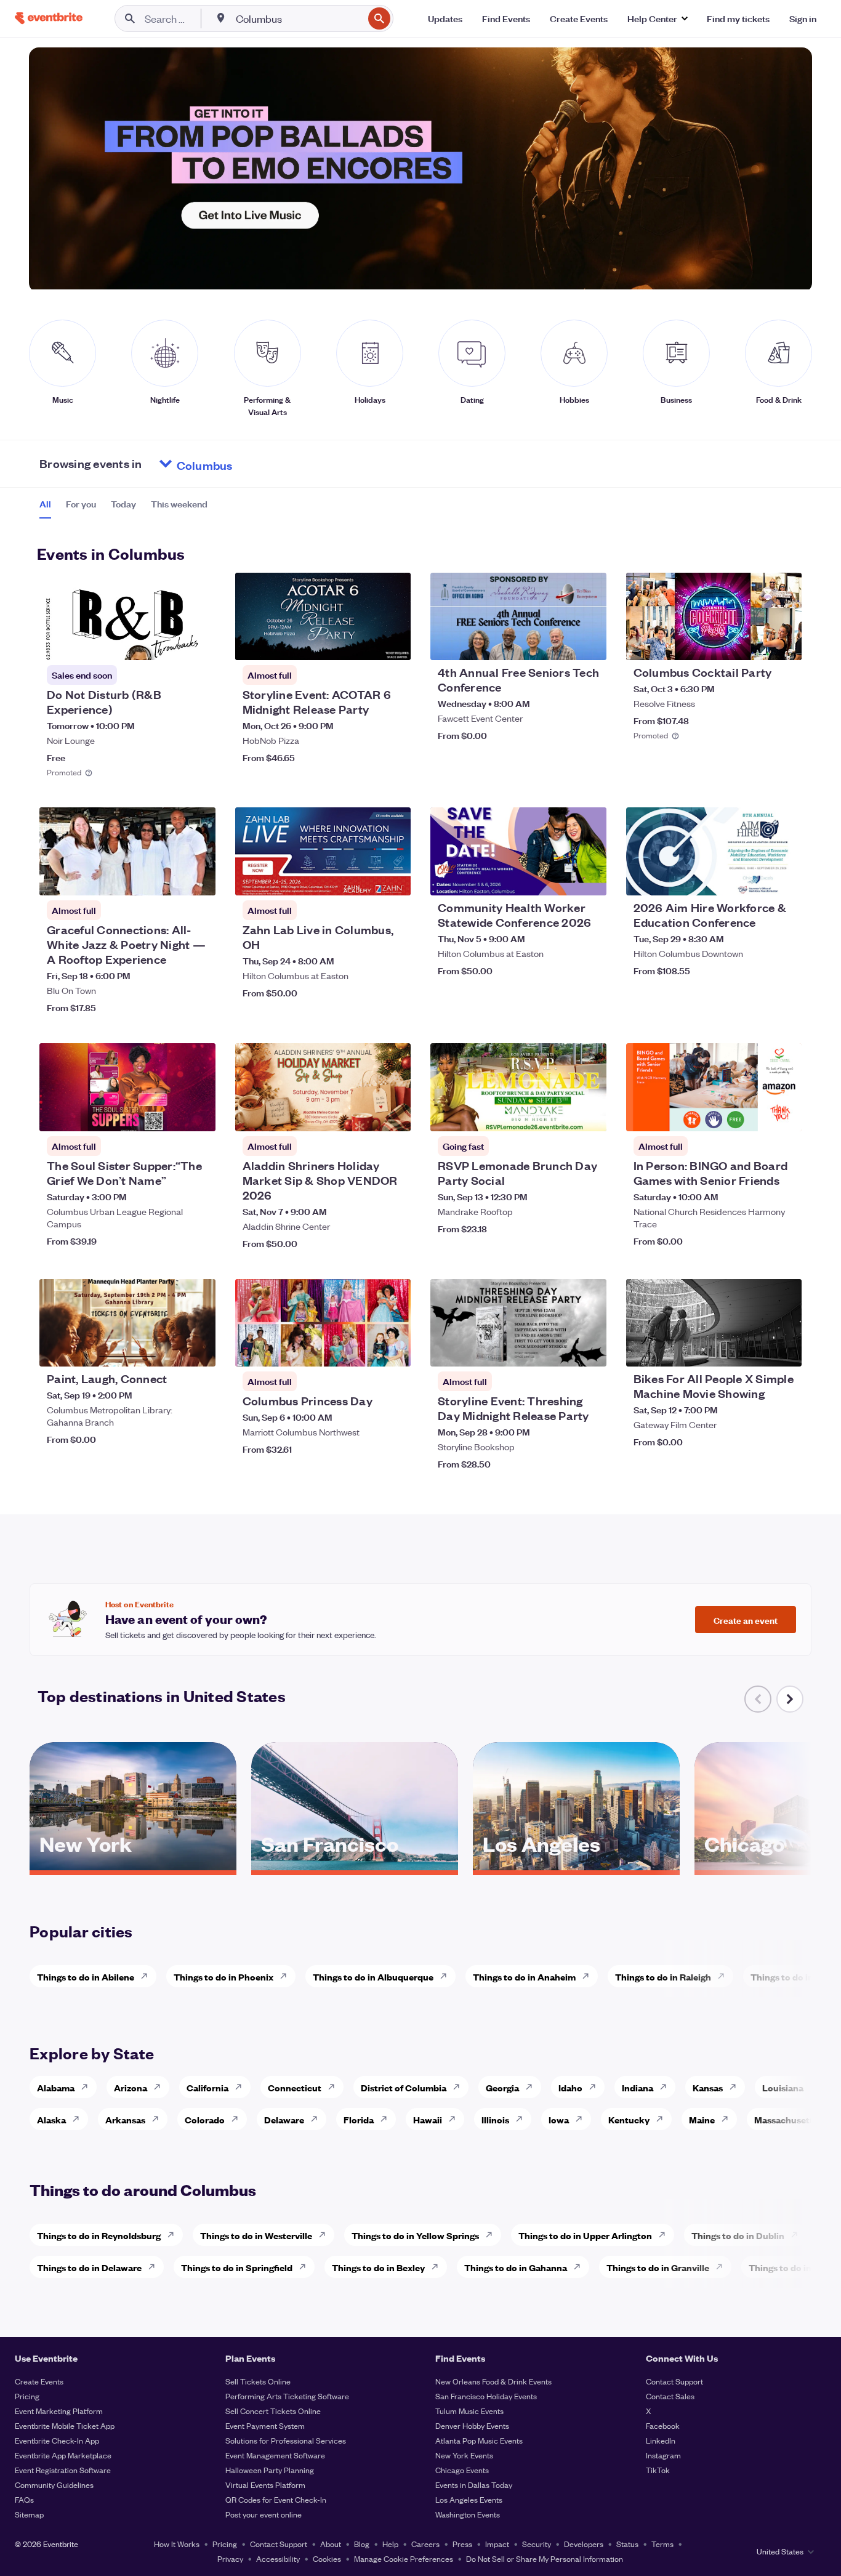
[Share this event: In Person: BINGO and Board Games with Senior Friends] (784, 1114)
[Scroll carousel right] (790, 1699)
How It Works (177, 2544)
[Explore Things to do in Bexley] (438, 2267)
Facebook (663, 2425)
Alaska (51, 2119)
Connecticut (295, 2087)
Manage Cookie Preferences (404, 2558)
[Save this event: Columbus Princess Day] (364, 1349)
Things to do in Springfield (237, 2267)
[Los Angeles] (576, 1866)
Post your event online (264, 2514)
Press (462, 2544)
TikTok (658, 2470)
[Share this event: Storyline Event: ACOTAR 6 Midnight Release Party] (393, 643)
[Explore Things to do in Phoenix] (287, 1976)
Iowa (559, 2119)
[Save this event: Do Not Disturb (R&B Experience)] (169, 643)
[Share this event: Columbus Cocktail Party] (784, 643)
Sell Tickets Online (258, 2381)
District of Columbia (404, 2087)
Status (627, 2544)
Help (390, 2544)
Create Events (39, 2381)
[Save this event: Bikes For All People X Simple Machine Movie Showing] (755, 1349)
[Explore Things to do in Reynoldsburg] (174, 2235)
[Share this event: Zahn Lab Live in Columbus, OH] (393, 878)
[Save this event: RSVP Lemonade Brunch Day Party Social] (560, 1114)
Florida (359, 2119)
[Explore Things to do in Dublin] (798, 2235)
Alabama (56, 2087)
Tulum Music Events (469, 2411)
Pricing (27, 2396)
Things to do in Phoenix (223, 1976)
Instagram (663, 2455)
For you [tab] (81, 504)
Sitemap (29, 2514)
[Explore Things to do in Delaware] (155, 2267)
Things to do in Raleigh (663, 1976)
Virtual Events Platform (265, 2485)
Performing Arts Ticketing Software (287, 2396)
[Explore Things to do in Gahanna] (581, 2267)
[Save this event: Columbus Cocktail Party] (755, 643)
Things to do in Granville (658, 2267)
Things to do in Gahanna (516, 2267)
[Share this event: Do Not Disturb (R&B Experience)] (198, 643)
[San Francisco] (355, 1866)
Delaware (284, 2119)
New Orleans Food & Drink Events (493, 2381)
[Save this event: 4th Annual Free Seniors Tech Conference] (560, 643)
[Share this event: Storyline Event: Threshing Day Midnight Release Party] (589, 1349)
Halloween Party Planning (270, 2470)
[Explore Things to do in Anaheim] (589, 1976)
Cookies (327, 2558)
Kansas (708, 2087)
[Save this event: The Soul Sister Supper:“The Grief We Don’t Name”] (169, 1114)
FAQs (24, 2499)
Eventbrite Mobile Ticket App (65, 2425)
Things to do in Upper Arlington (585, 2235)
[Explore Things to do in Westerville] (326, 2235)
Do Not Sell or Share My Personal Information (545, 2558)
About (331, 2544)
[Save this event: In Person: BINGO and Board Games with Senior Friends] (755, 1114)
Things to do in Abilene (86, 1976)
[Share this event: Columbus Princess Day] (393, 1349)
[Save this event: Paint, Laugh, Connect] (169, 1349)
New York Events (464, 2455)
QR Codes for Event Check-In (276, 2499)
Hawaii (428, 2119)
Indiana (638, 2087)
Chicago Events (462, 2470)
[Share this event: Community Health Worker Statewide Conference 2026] (589, 878)
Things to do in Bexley (378, 2267)
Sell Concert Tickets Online (273, 2411)
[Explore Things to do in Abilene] (148, 1976)
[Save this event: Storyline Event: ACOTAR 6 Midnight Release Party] (364, 643)
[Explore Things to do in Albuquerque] (447, 1976)
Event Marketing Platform (59, 2411)
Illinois (495, 2119)
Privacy (230, 2558)
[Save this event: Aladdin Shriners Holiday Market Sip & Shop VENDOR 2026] (364, 1114)
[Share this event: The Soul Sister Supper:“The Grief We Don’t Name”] (198, 1114)
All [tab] (45, 504)
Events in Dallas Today (474, 2485)
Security (537, 2544)
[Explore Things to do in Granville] (723, 2267)
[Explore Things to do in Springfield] (306, 2267)
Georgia (502, 2087)
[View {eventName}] (127, 617)
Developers (584, 2544)
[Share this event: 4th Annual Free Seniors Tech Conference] (589, 643)
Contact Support (674, 2381)
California (207, 2087)
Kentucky (629, 2119)
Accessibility (278, 2558)
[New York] (133, 1866)
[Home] (49, 18)
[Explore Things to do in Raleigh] (725, 1976)
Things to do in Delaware (89, 2267)
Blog (362, 2544)
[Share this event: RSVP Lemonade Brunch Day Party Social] (589, 1114)
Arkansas (125, 2119)
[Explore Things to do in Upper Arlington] (666, 2235)
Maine (702, 2119)
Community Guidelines (54, 2485)
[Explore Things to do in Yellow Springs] (493, 2235)
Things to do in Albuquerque (373, 1976)
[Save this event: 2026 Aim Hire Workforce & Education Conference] (755, 878)
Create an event (746, 1620)
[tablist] (123, 508)
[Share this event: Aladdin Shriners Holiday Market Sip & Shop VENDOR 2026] (393, 1114)
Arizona (131, 2087)
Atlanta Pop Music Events (479, 2440)
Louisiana (783, 2087)
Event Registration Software (63, 2470)
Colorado (205, 2119)
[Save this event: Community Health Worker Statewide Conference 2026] (560, 878)
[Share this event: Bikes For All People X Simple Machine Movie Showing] (784, 1349)
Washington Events (468, 2514)
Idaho (570, 2087)
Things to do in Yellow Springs (415, 2235)
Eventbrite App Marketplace (63, 2455)
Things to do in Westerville (256, 2235)
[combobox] (298, 18)
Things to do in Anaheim (524, 1976)
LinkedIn (661, 2440)
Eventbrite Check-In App (57, 2440)
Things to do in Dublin (738, 2235)
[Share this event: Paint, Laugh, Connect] (198, 1349)
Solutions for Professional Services (286, 2440)
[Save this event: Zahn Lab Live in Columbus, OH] (364, 878)
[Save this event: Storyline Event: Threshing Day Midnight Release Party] (560, 1349)
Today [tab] (123, 504)
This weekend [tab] (179, 504)
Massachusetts (786, 2119)
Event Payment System (265, 2425)
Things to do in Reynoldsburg (99, 2235)
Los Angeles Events (469, 2499)
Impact (497, 2544)
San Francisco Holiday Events (486, 2396)
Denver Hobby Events (472, 2425)
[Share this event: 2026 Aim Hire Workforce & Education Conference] (784, 878)
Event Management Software (275, 2455)
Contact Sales (670, 2396)
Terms (662, 2544)
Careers (425, 2544)
